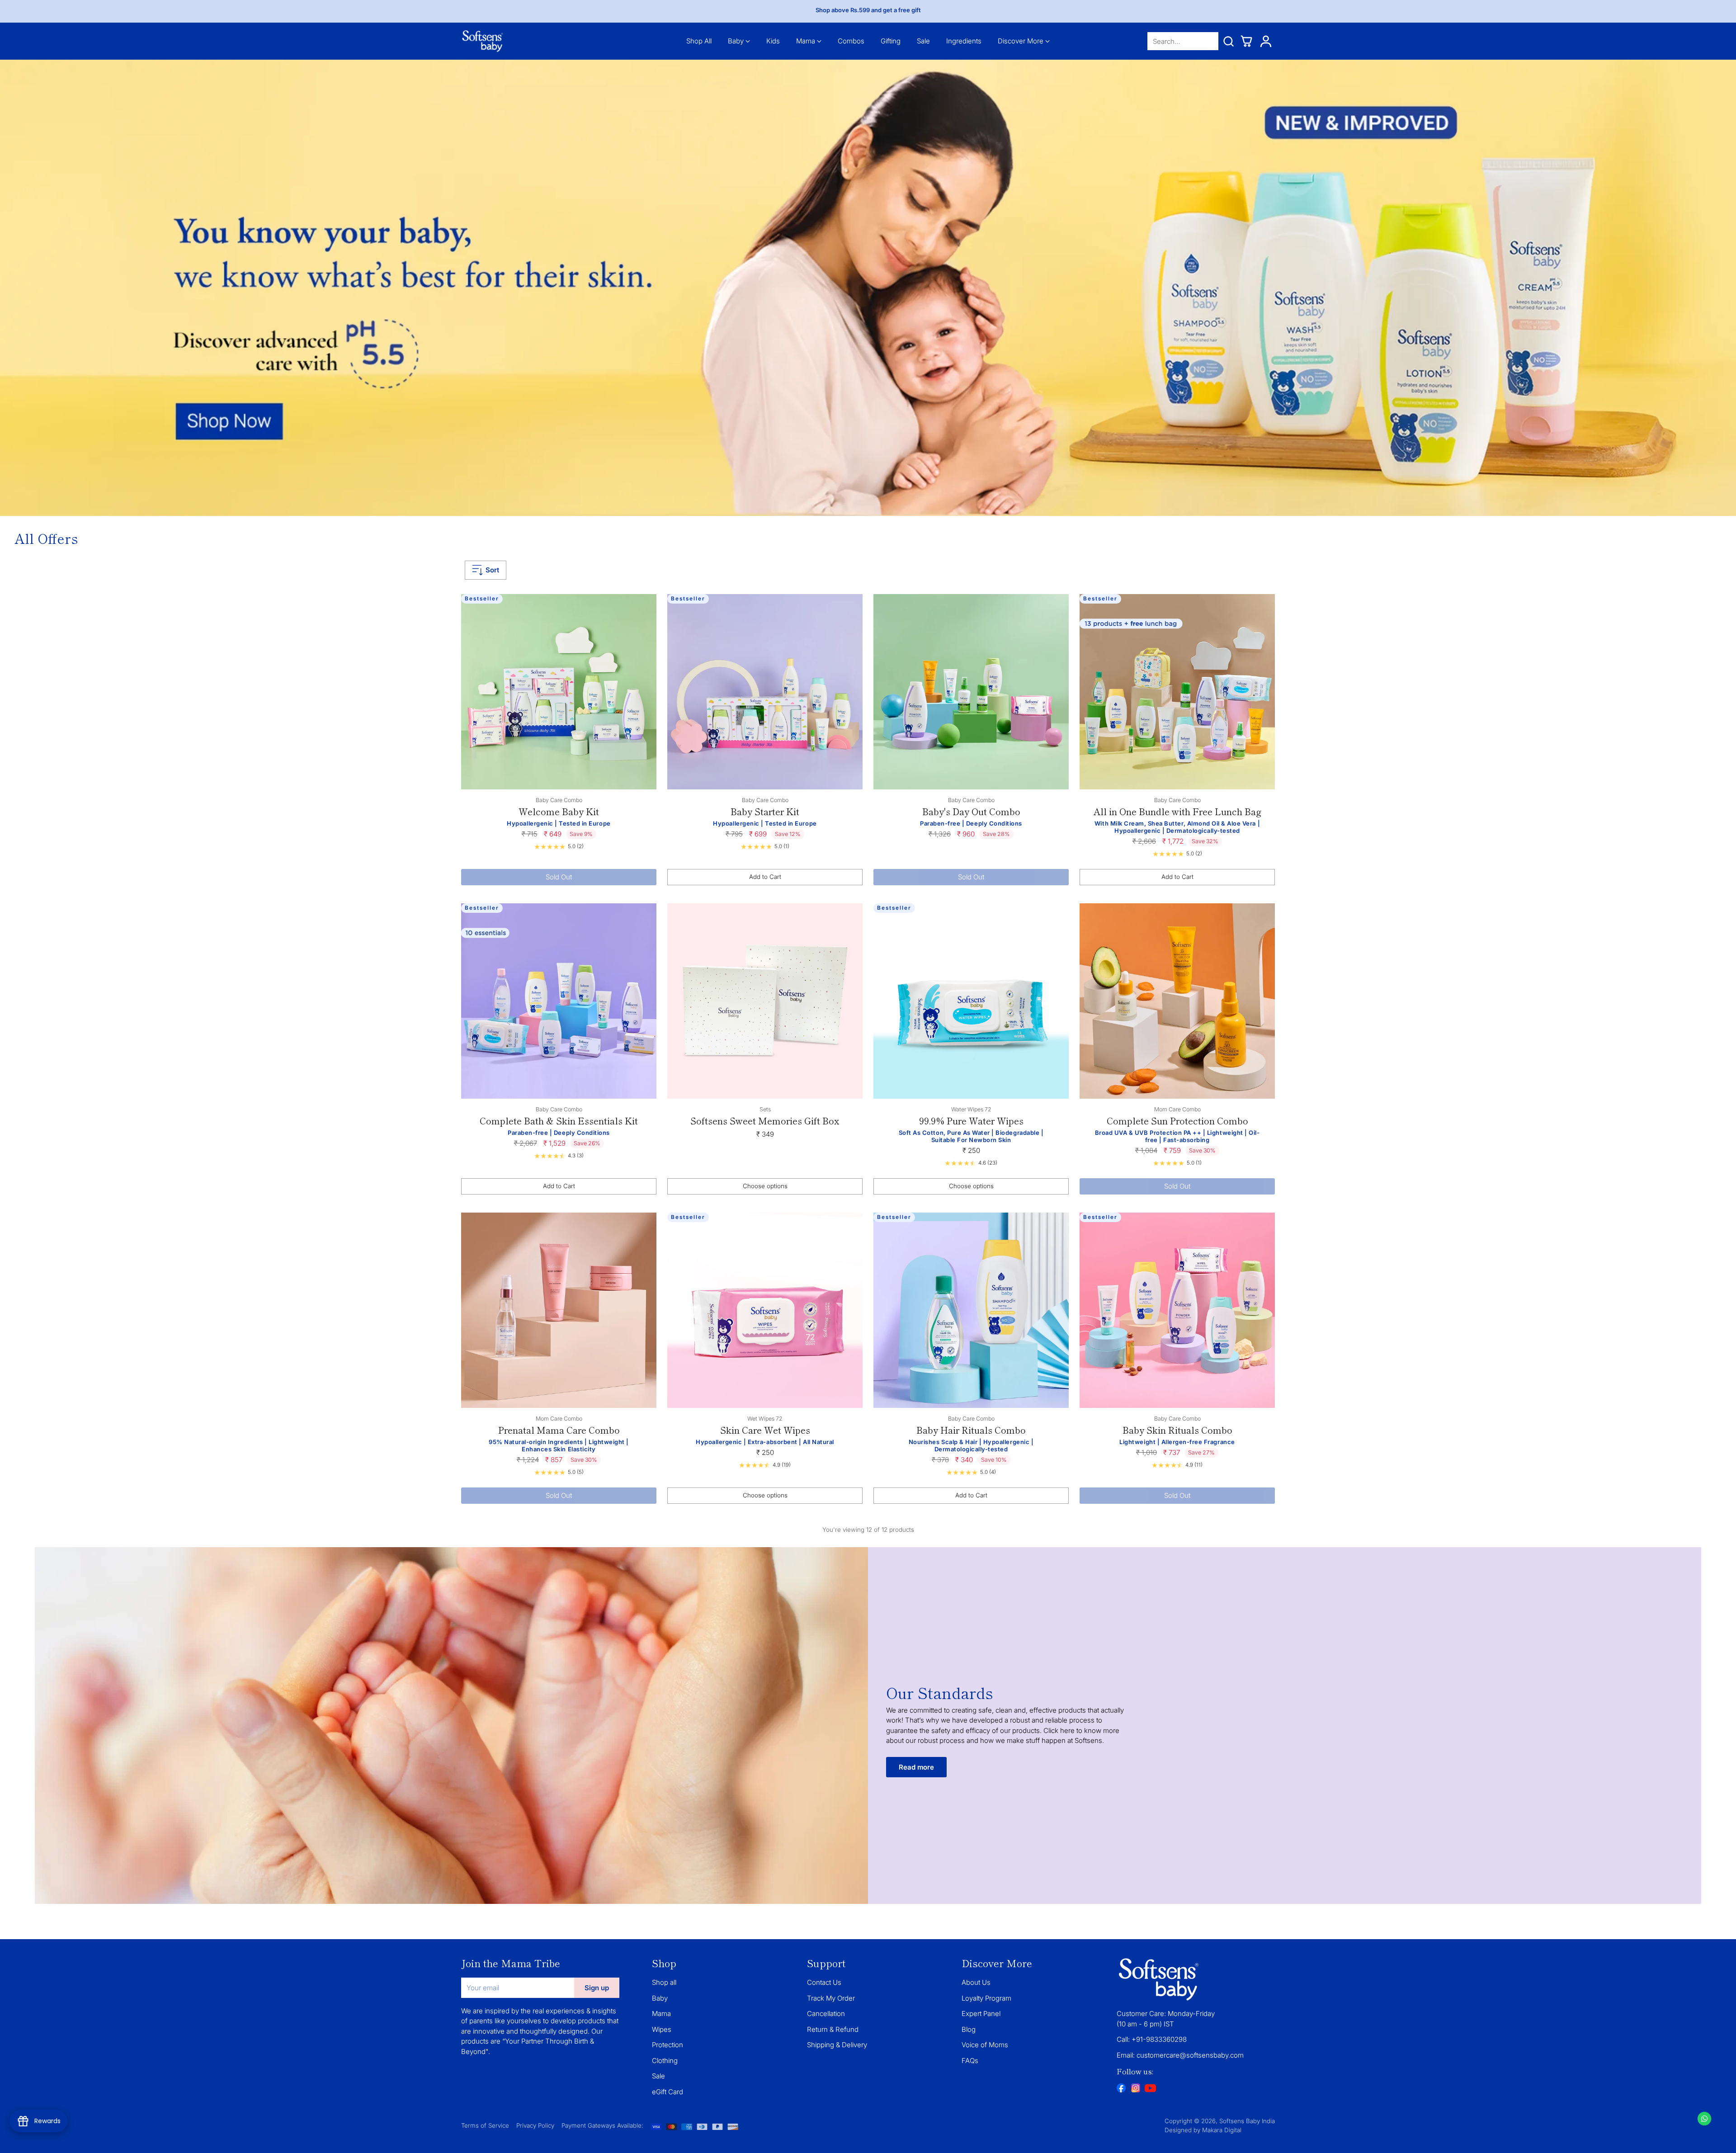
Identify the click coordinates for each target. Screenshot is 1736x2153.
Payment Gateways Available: (602, 2125)
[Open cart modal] (1246, 41)
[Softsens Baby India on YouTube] (1150, 2090)
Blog (969, 2029)
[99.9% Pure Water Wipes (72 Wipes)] (971, 1001)
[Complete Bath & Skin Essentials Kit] (559, 1001)
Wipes (662, 2029)
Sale (658, 2076)
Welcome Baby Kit (559, 811)
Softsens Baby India (1247, 2121)
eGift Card (668, 2092)
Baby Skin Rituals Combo (1177, 1430)
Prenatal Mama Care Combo (559, 1430)
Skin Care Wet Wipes (765, 1430)
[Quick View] (645, 606)
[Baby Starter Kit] (765, 692)
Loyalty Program (986, 1998)
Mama (661, 2014)
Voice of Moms (985, 2045)
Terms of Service (485, 2125)
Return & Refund (833, 2029)
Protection (668, 2045)
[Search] (1228, 41)
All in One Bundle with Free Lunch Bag (1177, 811)
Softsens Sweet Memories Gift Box (765, 1121)
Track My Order (831, 1998)
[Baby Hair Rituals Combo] (971, 1310)
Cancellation (826, 2014)
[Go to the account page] (1266, 41)
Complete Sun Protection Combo (1177, 1121)
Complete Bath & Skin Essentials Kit (559, 1121)
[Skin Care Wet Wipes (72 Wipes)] (765, 1310)
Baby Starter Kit (765, 811)
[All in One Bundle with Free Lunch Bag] (1177, 692)
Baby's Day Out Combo (971, 811)
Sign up (597, 1988)
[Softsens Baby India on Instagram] (1136, 2089)
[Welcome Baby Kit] (559, 692)
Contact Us (824, 1982)
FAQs (970, 2061)
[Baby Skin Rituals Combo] (1177, 1310)
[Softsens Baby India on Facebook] (1121, 2089)
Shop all (664, 1982)
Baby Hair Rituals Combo (971, 1430)
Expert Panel (981, 2014)
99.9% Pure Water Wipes (971, 1121)
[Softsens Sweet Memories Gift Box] (765, 1001)
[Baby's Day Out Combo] (971, 692)
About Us (976, 1982)
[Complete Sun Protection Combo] (1177, 1001)
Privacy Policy (535, 2125)
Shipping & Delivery (837, 2045)
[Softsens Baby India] (483, 41)
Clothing (665, 2061)
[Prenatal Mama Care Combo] (559, 1310)
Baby (660, 1998)
